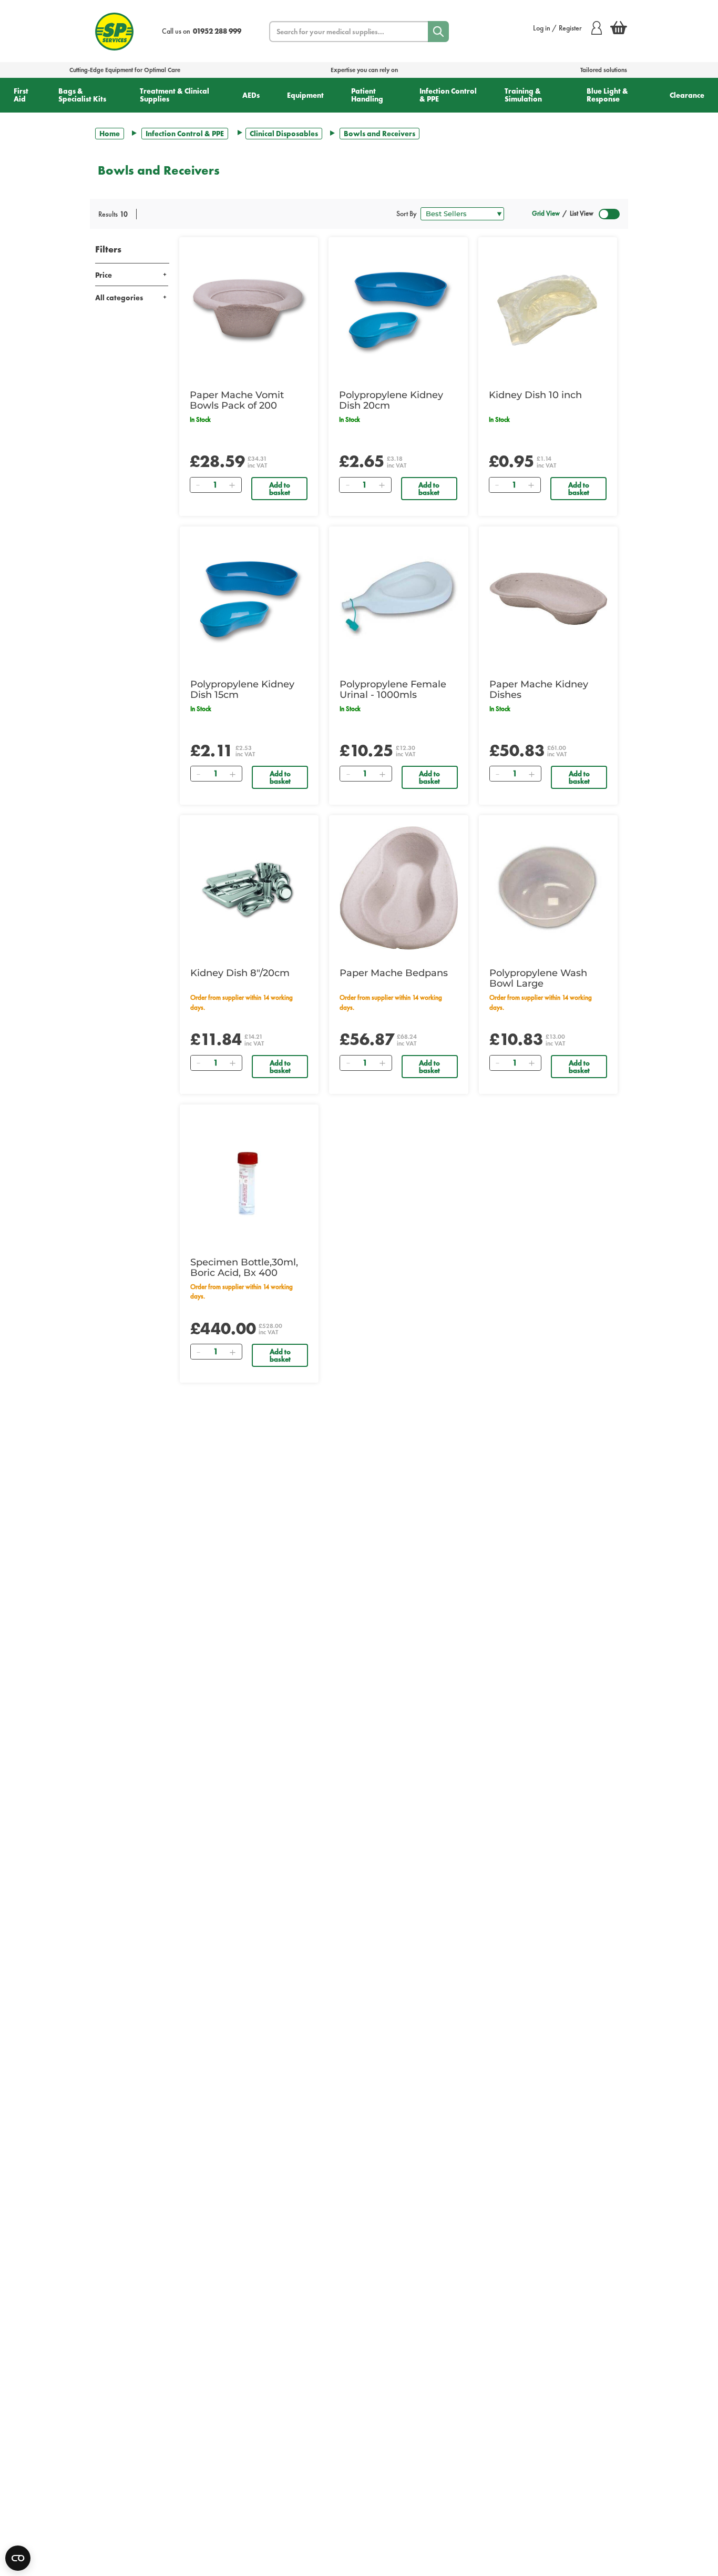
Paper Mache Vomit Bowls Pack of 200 (237, 400)
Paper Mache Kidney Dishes (539, 689)
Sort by (407, 214)
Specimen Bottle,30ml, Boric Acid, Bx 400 (244, 1267)
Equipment (305, 95)
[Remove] (198, 485)
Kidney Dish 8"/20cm (240, 973)
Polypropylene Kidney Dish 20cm (391, 400)
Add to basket (280, 489)
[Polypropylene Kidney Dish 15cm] (249, 599)
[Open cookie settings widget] (18, 2558)
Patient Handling (367, 95)
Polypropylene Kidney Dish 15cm (242, 689)
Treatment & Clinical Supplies (175, 95)
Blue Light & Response (607, 95)
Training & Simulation (523, 95)
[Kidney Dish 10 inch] (548, 310)
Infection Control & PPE (448, 95)
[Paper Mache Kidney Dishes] (548, 599)
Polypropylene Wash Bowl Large (538, 978)
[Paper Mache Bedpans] (398, 888)
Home (110, 134)
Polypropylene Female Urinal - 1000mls (393, 689)
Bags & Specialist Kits (82, 95)
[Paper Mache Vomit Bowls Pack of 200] (249, 310)
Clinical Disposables (284, 134)
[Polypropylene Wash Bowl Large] (548, 888)
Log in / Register (557, 28)
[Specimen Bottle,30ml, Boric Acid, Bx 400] (249, 1177)
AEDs (251, 95)
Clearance (687, 95)
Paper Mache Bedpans (394, 973)
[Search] (438, 32)
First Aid (21, 95)
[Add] (232, 485)
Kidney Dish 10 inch (535, 395)
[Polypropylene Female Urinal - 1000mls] (398, 599)
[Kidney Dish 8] (249, 888)
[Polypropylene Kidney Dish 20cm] (398, 310)
